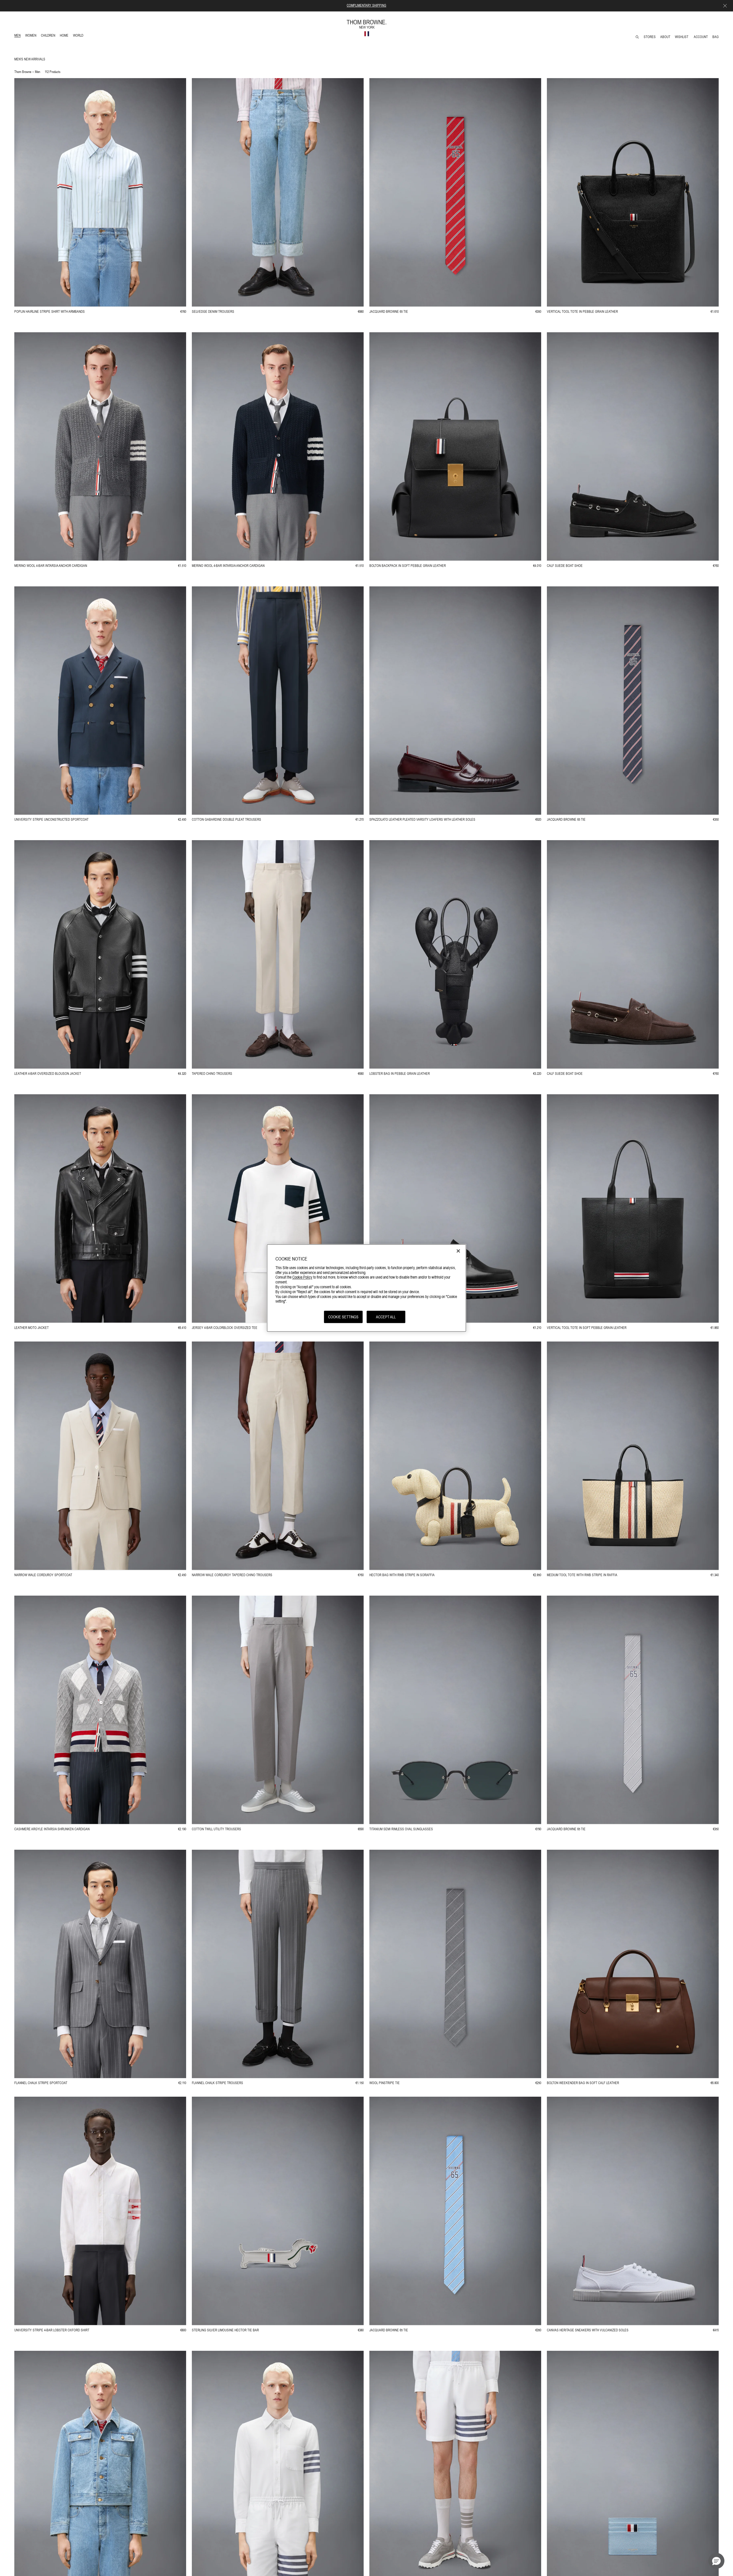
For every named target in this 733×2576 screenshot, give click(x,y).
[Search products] (637, 37)
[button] (716, 2561)
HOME (65, 36)
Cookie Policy (302, 1277)
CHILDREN (48, 36)
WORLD (79, 36)
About (665, 37)
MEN (18, 36)
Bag (716, 37)
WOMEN (31, 36)
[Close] (458, 1251)
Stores (650, 37)
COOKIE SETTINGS (343, 1317)
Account (701, 37)
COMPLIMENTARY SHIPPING (366, 5)
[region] (367, 1288)
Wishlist (682, 37)
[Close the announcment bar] (725, 6)
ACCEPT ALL (386, 1317)
